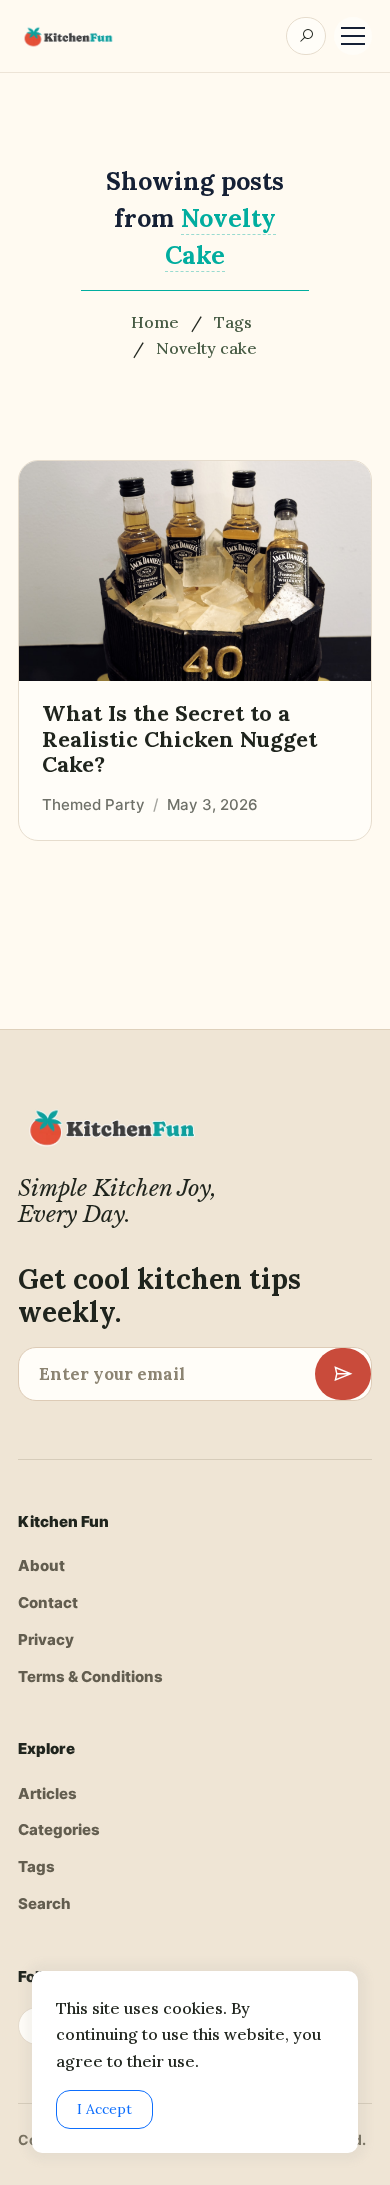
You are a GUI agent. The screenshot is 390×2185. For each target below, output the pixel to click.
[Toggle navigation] (353, 36)
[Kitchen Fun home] (67, 36)
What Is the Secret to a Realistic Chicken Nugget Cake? (179, 739)
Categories (59, 1829)
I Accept (104, 2109)
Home (155, 322)
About (41, 1565)
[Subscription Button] (343, 1374)
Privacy (46, 1639)
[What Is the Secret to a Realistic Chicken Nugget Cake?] (195, 571)
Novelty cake (206, 348)
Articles (47, 1793)
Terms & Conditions (90, 1676)
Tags (233, 322)
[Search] (306, 36)
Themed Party (93, 803)
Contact (48, 1602)
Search (44, 1903)
